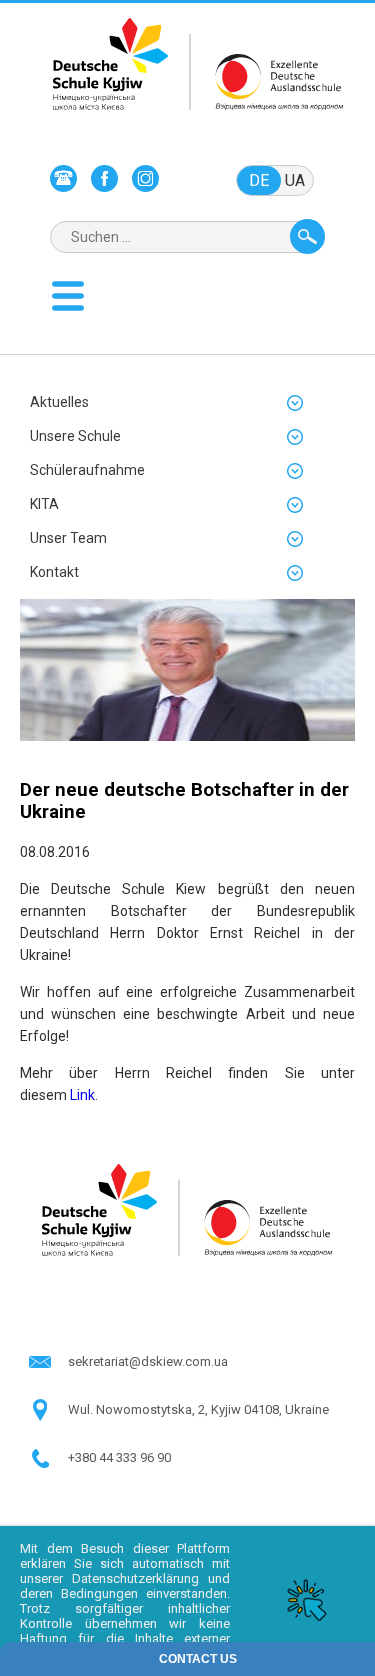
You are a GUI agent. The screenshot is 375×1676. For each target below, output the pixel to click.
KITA (44, 504)
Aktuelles (59, 402)
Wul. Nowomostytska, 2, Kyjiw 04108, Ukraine (198, 1409)
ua (295, 180)
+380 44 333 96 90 (119, 1457)
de (259, 180)
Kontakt (54, 572)
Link (82, 1095)
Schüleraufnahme (87, 470)
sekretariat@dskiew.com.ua (148, 1361)
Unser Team (68, 538)
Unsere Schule (75, 436)
